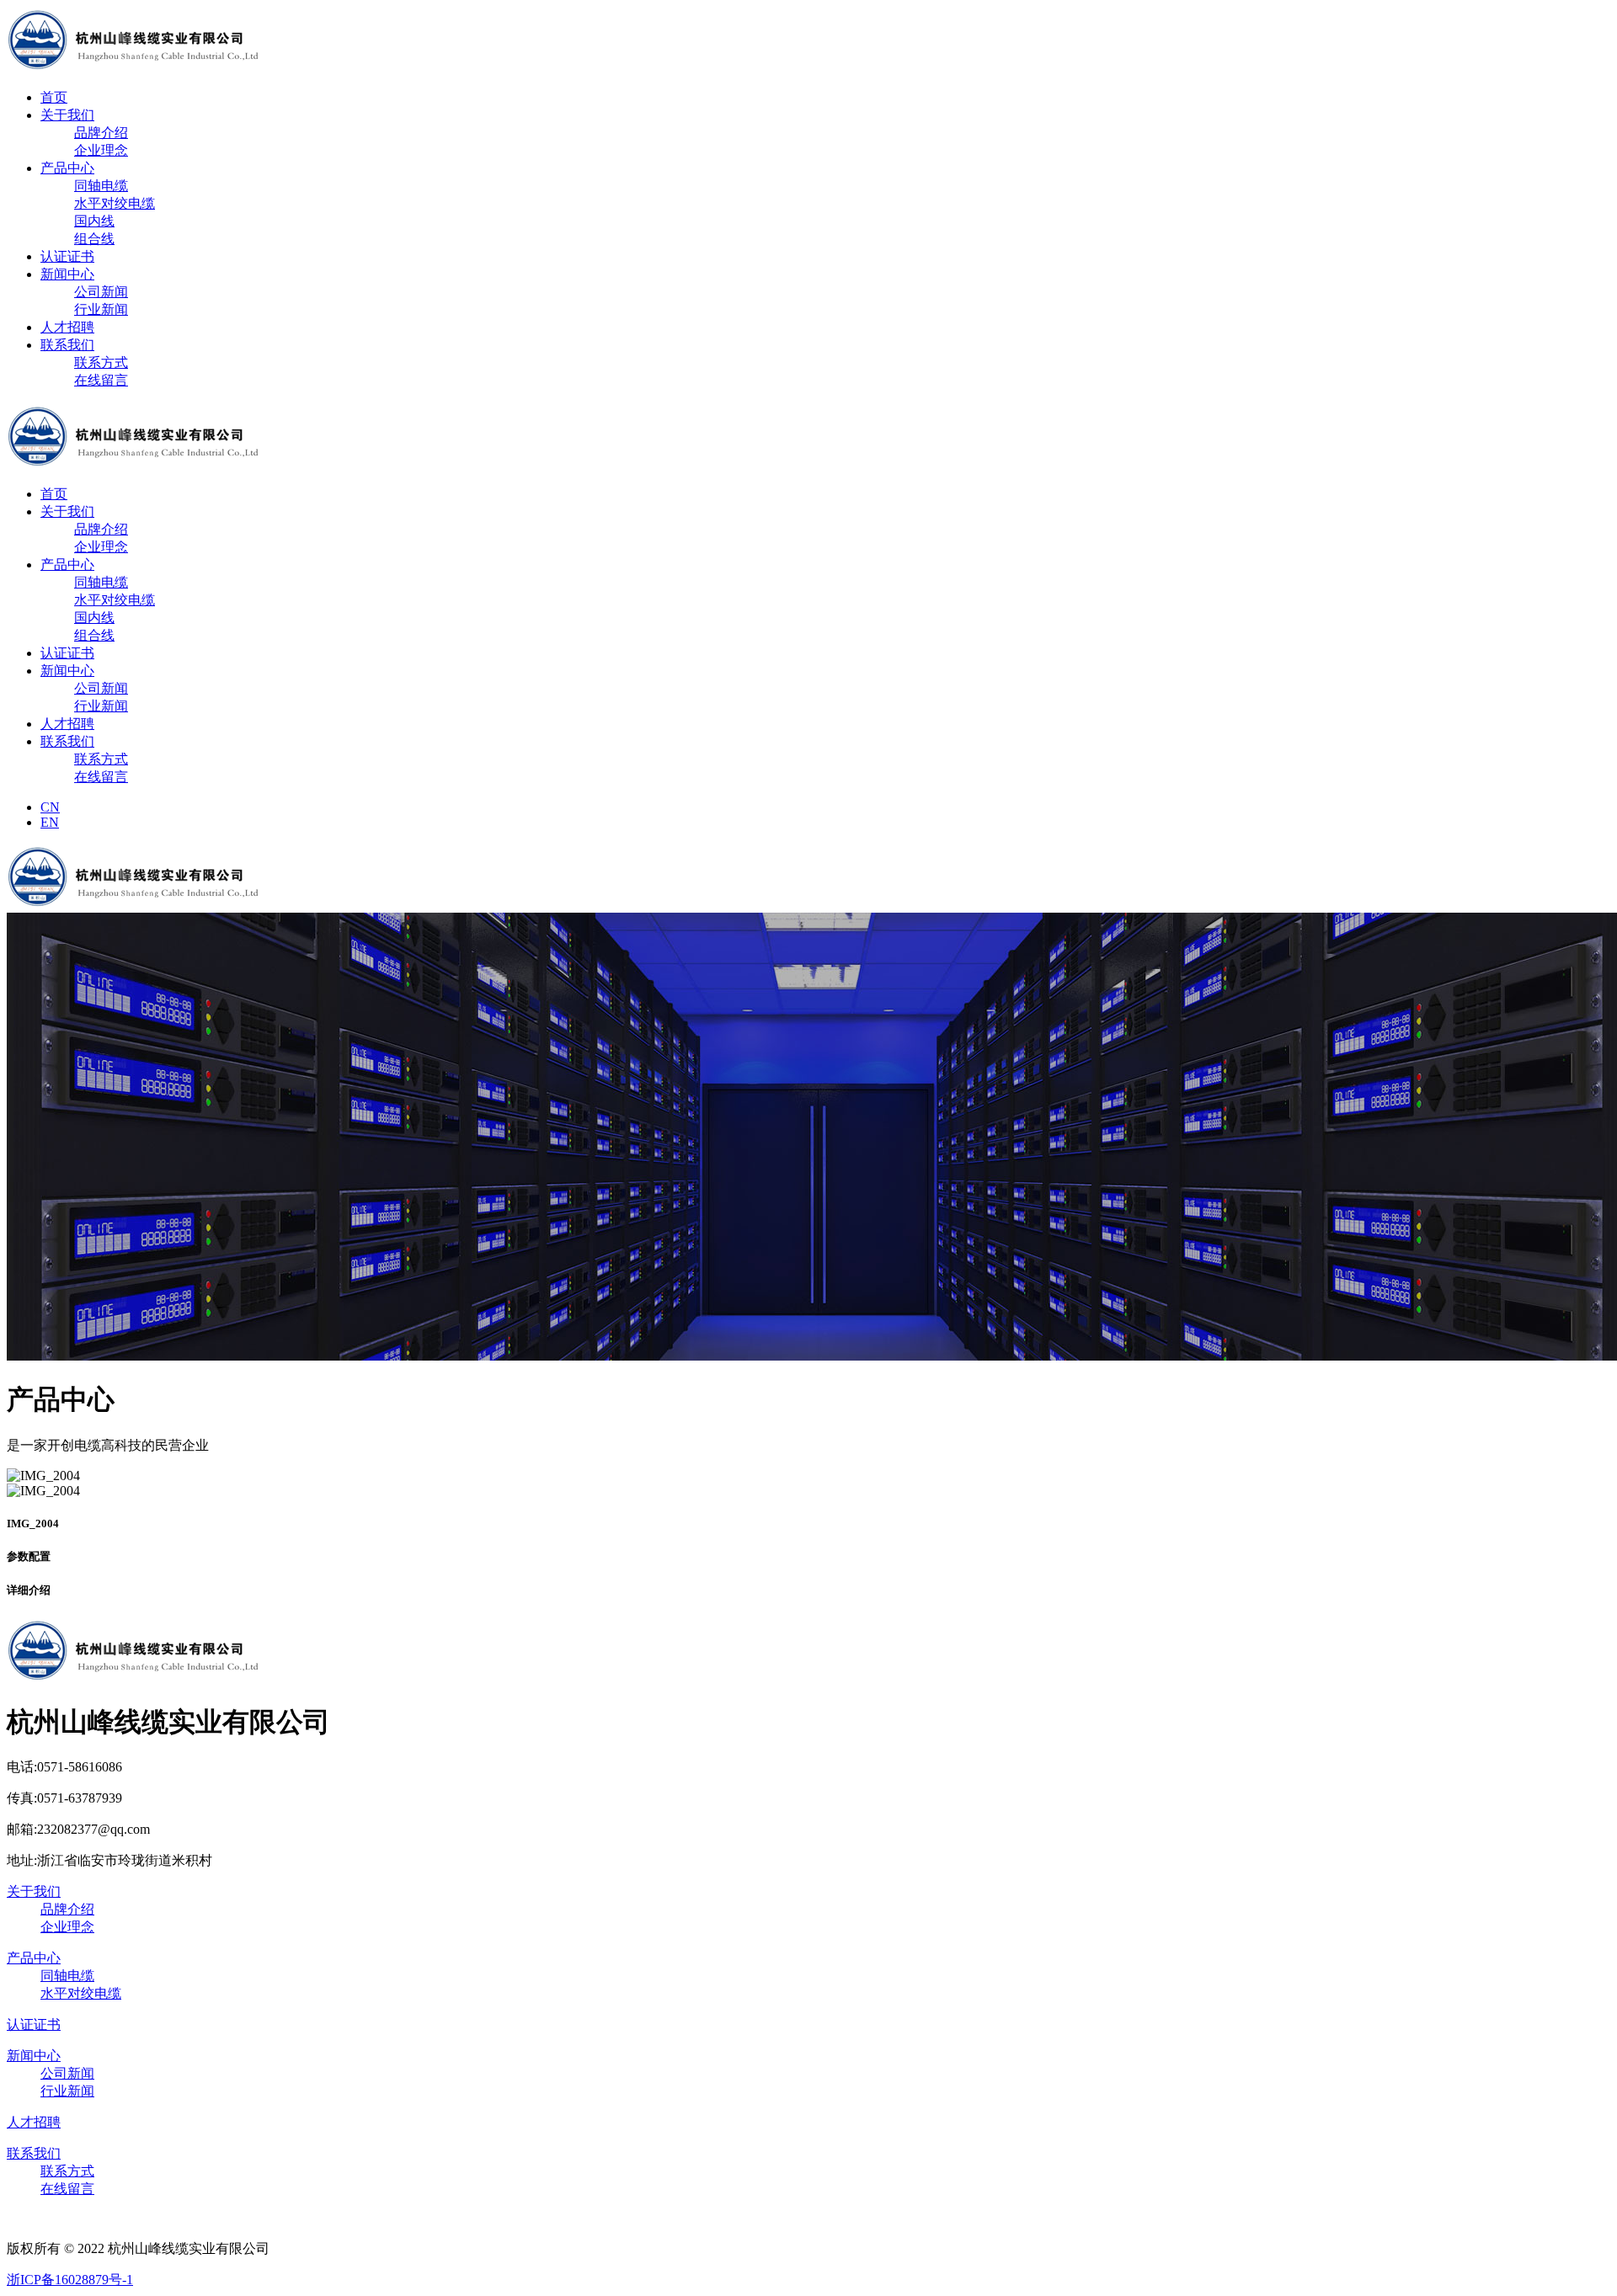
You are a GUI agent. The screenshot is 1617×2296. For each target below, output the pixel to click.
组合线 (94, 239)
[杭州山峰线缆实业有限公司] (135, 68)
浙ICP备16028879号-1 (70, 2280)
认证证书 (67, 256)
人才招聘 (67, 327)
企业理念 (101, 150)
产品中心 (67, 168)
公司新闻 (101, 292)
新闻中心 (67, 274)
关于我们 (67, 115)
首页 (54, 97)
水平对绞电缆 (115, 203)
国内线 (94, 221)
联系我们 (67, 345)
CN (50, 807)
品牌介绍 (101, 133)
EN (50, 822)
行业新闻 (101, 309)
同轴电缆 (101, 186)
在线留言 (101, 380)
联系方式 (101, 362)
